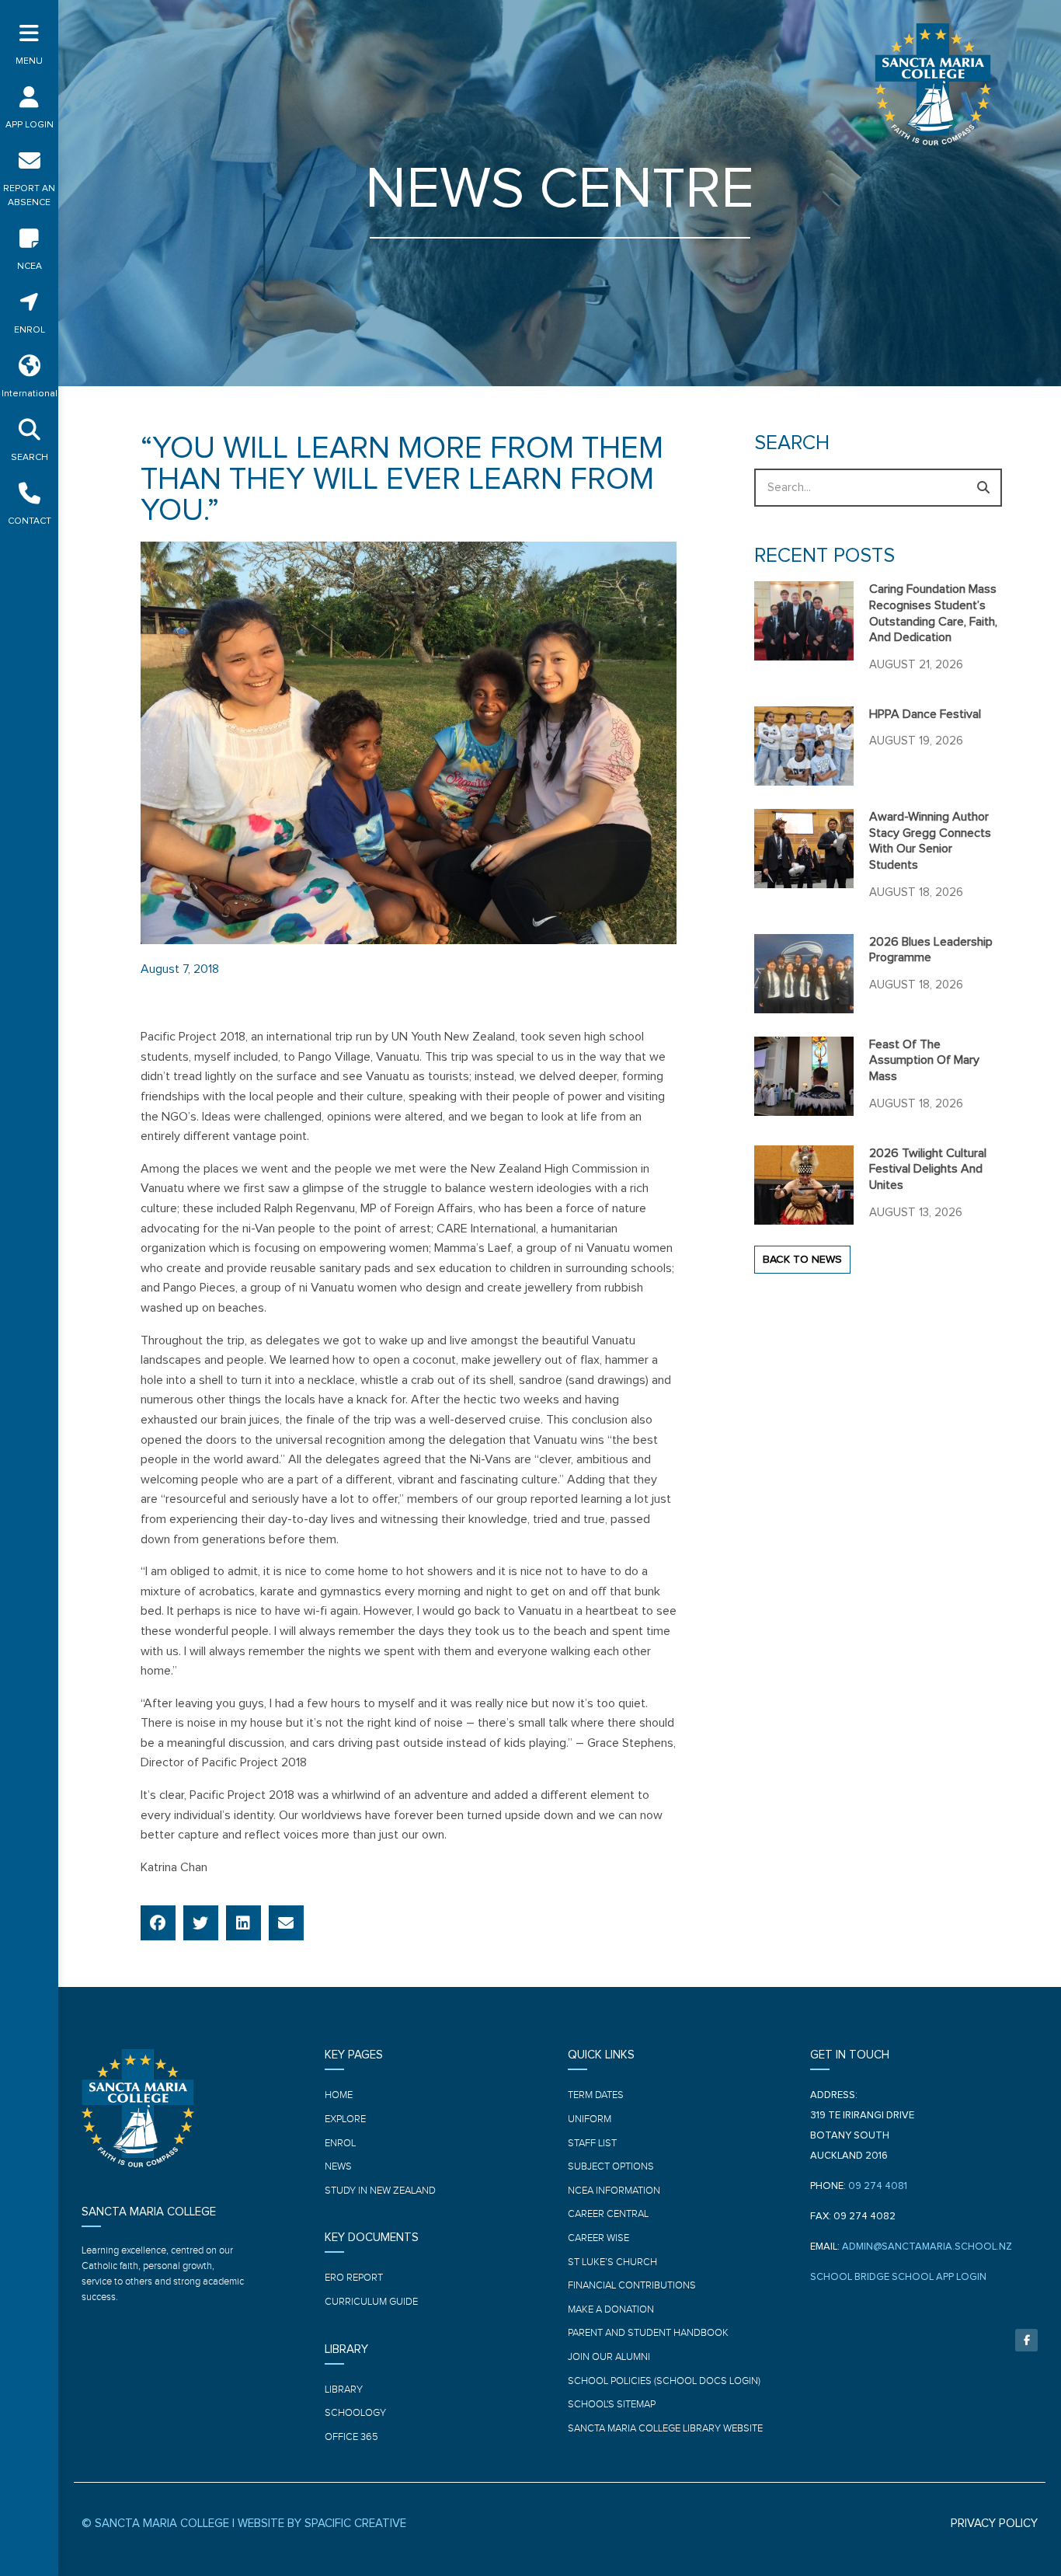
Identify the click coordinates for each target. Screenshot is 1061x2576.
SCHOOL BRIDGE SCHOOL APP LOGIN (898, 2277)
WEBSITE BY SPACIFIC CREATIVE (322, 2524)
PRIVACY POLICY (994, 2524)
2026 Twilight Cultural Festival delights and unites (928, 1169)
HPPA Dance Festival (925, 714)
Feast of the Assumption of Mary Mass (924, 1061)
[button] (158, 1923)
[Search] (983, 488)
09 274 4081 (878, 2186)
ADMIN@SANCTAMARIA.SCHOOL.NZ (927, 2247)
